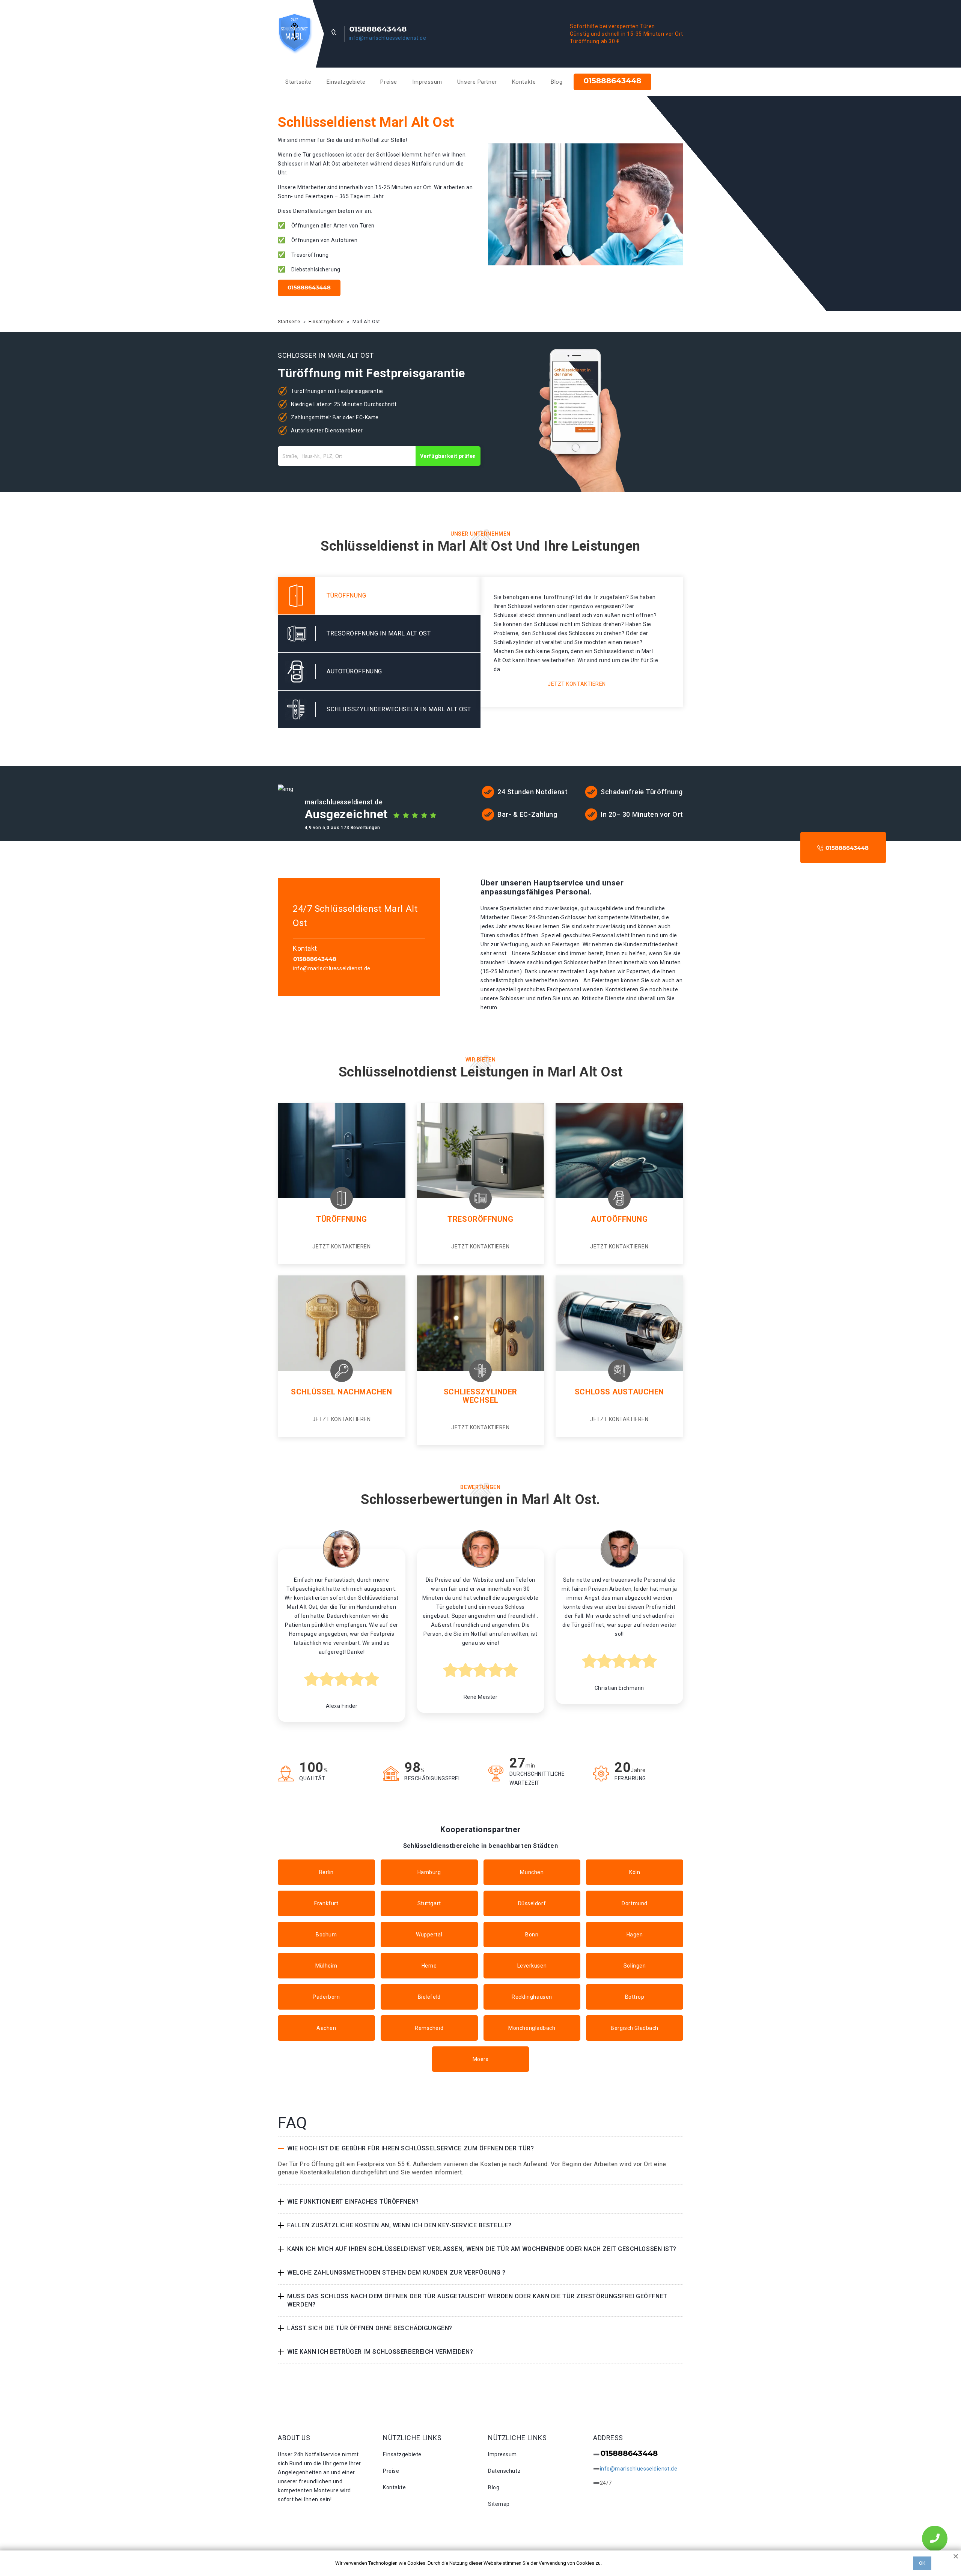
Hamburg (429, 1872)
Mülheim (326, 1966)
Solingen (635, 1966)
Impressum (427, 82)
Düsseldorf (532, 1903)
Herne (429, 1966)
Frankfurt (326, 1903)
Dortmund (634, 1903)
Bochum (326, 1935)
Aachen (326, 2028)
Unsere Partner (477, 82)
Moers (481, 2059)
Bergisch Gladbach (635, 2028)
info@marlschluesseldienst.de (388, 38)
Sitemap (499, 2504)
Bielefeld (429, 1997)
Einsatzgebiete (346, 82)
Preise (389, 82)
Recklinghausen (532, 1997)
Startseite (298, 82)
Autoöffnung (619, 1219)
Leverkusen (532, 1966)
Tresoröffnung (480, 1219)
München (532, 1872)
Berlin (326, 1872)
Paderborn (326, 1997)
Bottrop (635, 1997)
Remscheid (429, 2028)
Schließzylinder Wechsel (480, 1396)
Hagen (635, 1935)
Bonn (532, 1935)
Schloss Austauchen (619, 1392)
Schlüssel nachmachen (341, 1392)
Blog (557, 82)
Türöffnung (342, 1219)
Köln (635, 1872)
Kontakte (524, 82)
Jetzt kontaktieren (577, 684)
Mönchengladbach (532, 2028)
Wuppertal (429, 1935)
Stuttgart (429, 1903)
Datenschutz (504, 2471)
